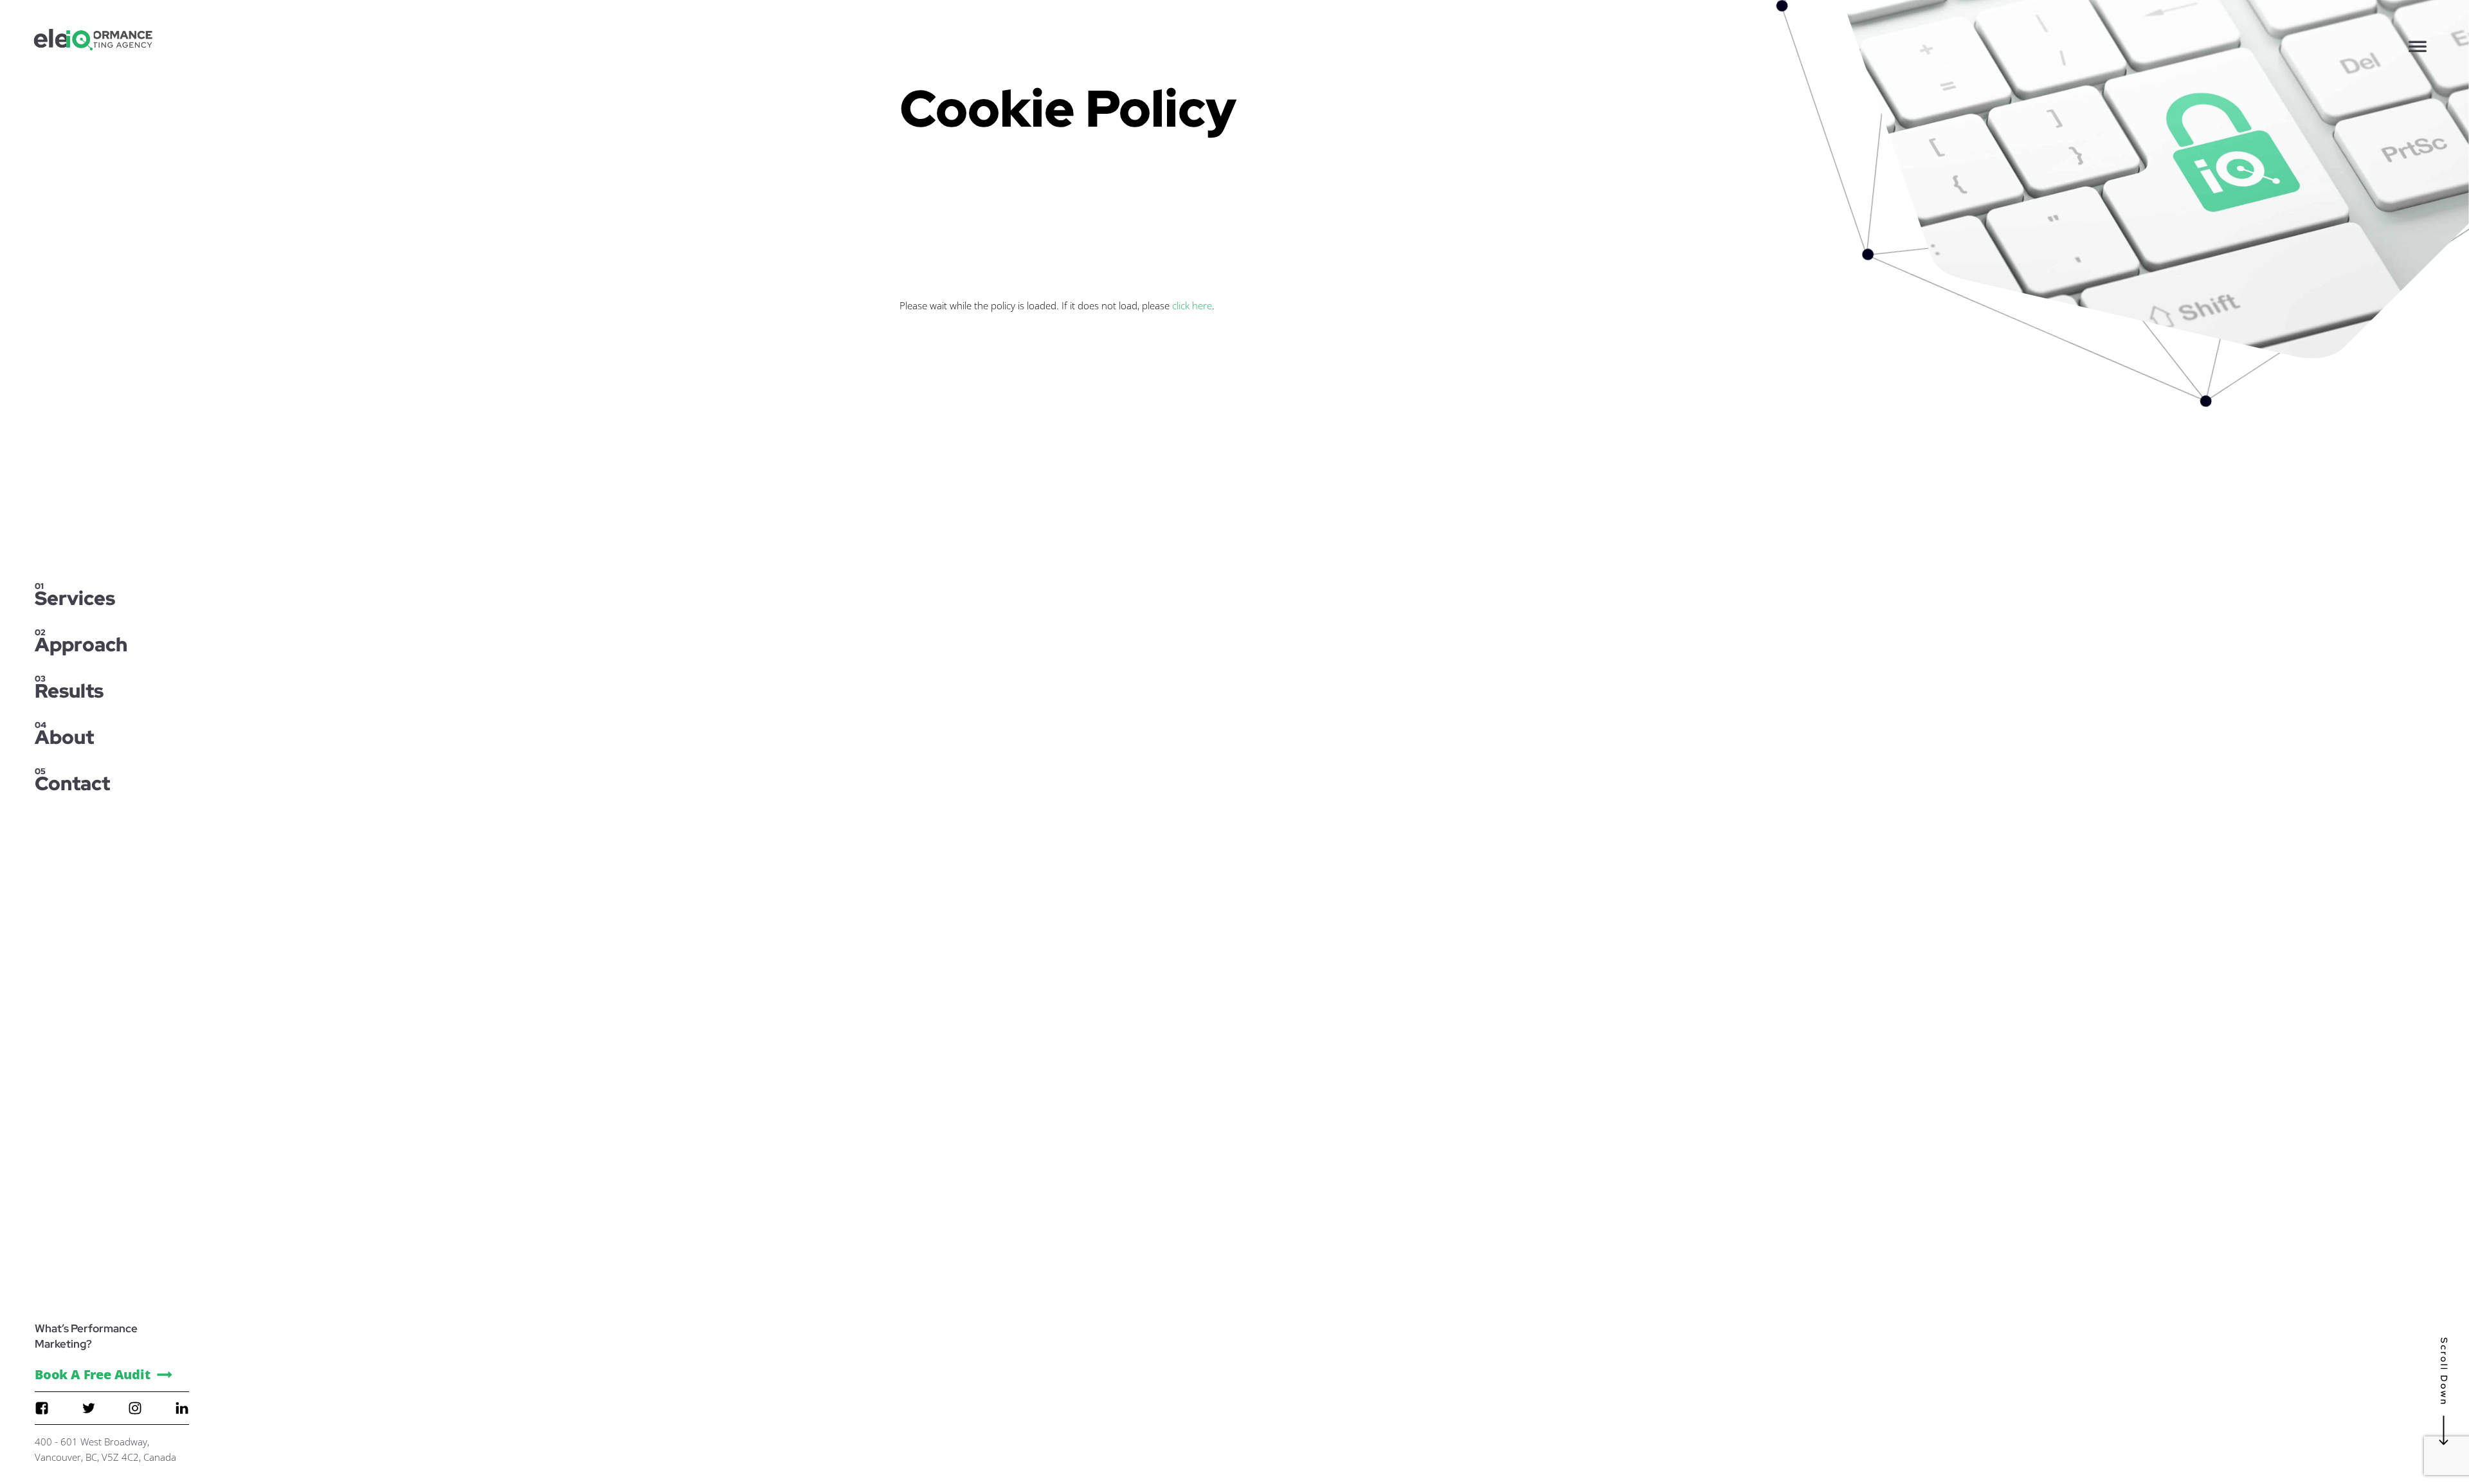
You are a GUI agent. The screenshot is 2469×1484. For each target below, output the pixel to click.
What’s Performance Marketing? (86, 1336)
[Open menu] (2418, 46)
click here (1192, 305)
